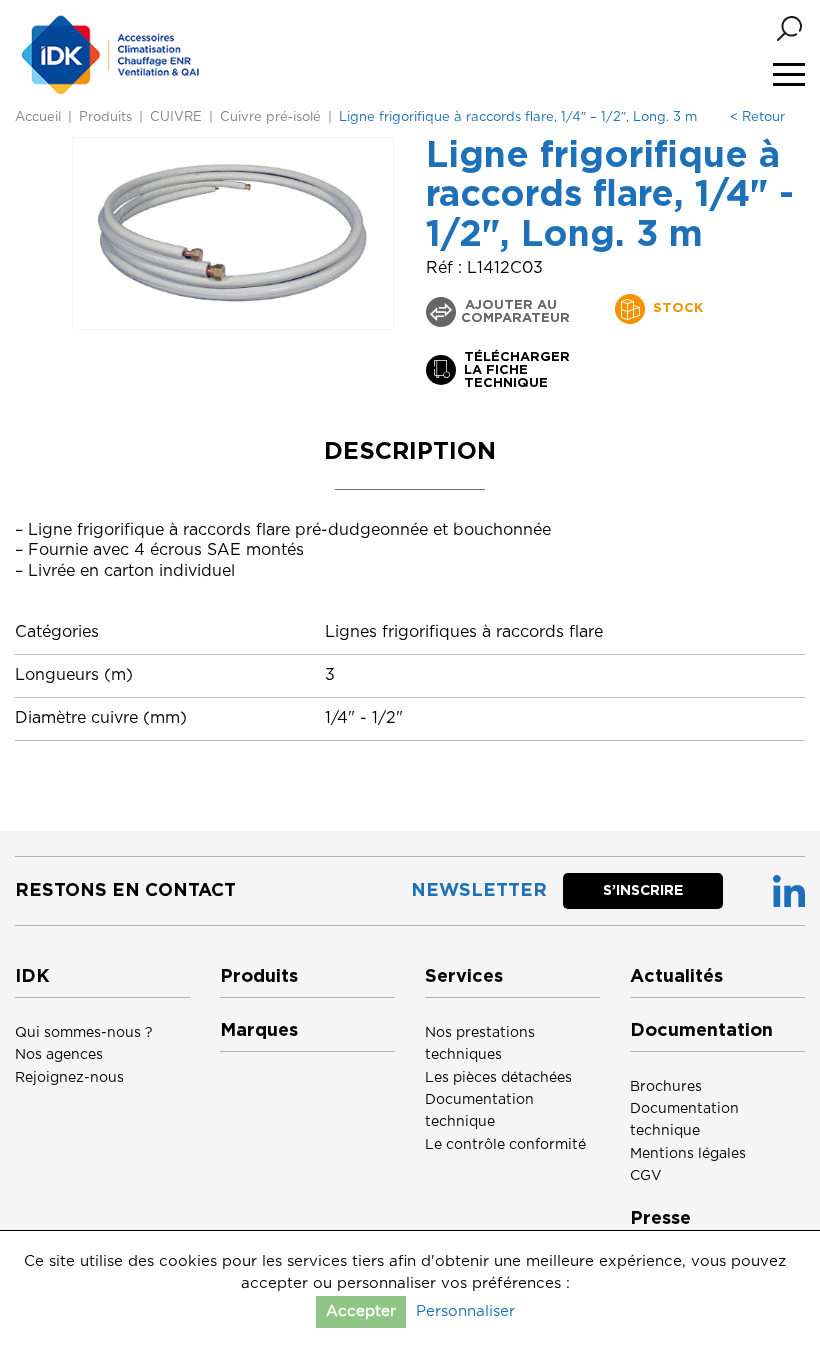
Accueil (38, 117)
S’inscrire (643, 891)
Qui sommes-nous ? (84, 1033)
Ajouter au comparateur (515, 312)
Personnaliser (465, 1311)
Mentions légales (688, 1154)
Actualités (676, 977)
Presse (660, 1219)
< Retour (757, 117)
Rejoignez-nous (69, 1078)
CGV (646, 1176)
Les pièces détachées (498, 1078)
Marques (259, 1031)
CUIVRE (176, 117)
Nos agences (59, 1055)
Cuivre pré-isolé (270, 117)
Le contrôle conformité (505, 1145)
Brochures (666, 1087)
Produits (105, 117)
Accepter (361, 1311)
